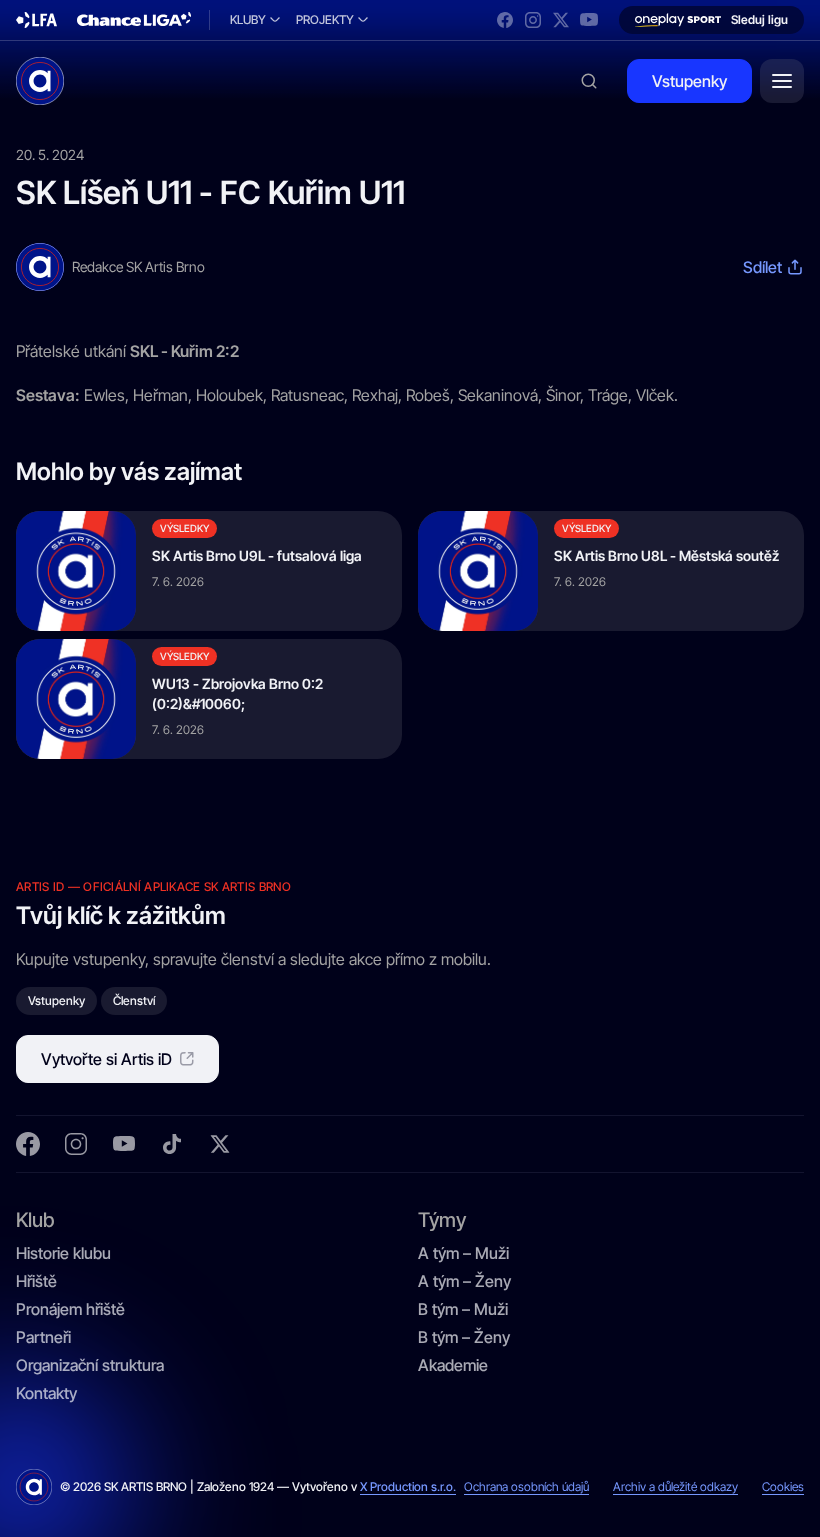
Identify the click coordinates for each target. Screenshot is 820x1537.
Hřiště (36, 1281)
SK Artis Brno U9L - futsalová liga (257, 555)
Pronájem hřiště (70, 1309)
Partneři (43, 1337)
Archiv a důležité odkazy (675, 1487)
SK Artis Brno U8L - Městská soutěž (666, 555)
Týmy (442, 1219)
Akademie (453, 1365)
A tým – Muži (463, 1253)
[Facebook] (505, 20)
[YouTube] (589, 20)
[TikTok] (172, 1144)
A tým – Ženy (464, 1281)
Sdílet (762, 267)
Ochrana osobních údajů (526, 1487)
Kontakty (46, 1393)
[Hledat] (589, 81)
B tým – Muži (463, 1309)
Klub (35, 1219)
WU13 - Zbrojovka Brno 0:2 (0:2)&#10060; (237, 693)
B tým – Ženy (464, 1337)
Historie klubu (63, 1253)
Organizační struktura (90, 1365)
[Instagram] (533, 20)
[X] (561, 20)
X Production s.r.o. (408, 1487)
